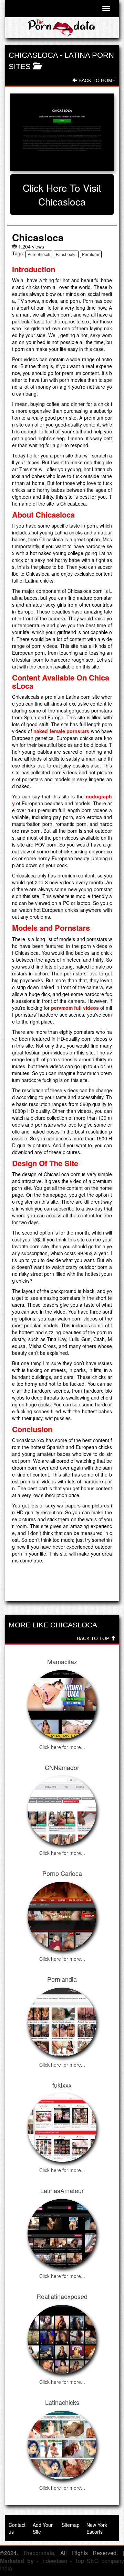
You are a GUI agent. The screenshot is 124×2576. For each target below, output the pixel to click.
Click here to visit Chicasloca (62, 195)
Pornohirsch (39, 254)
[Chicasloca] (62, 132)
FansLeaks (66, 254)
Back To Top (94, 1638)
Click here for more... (62, 1747)
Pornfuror (91, 254)
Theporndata (38, 2553)
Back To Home (96, 80)
